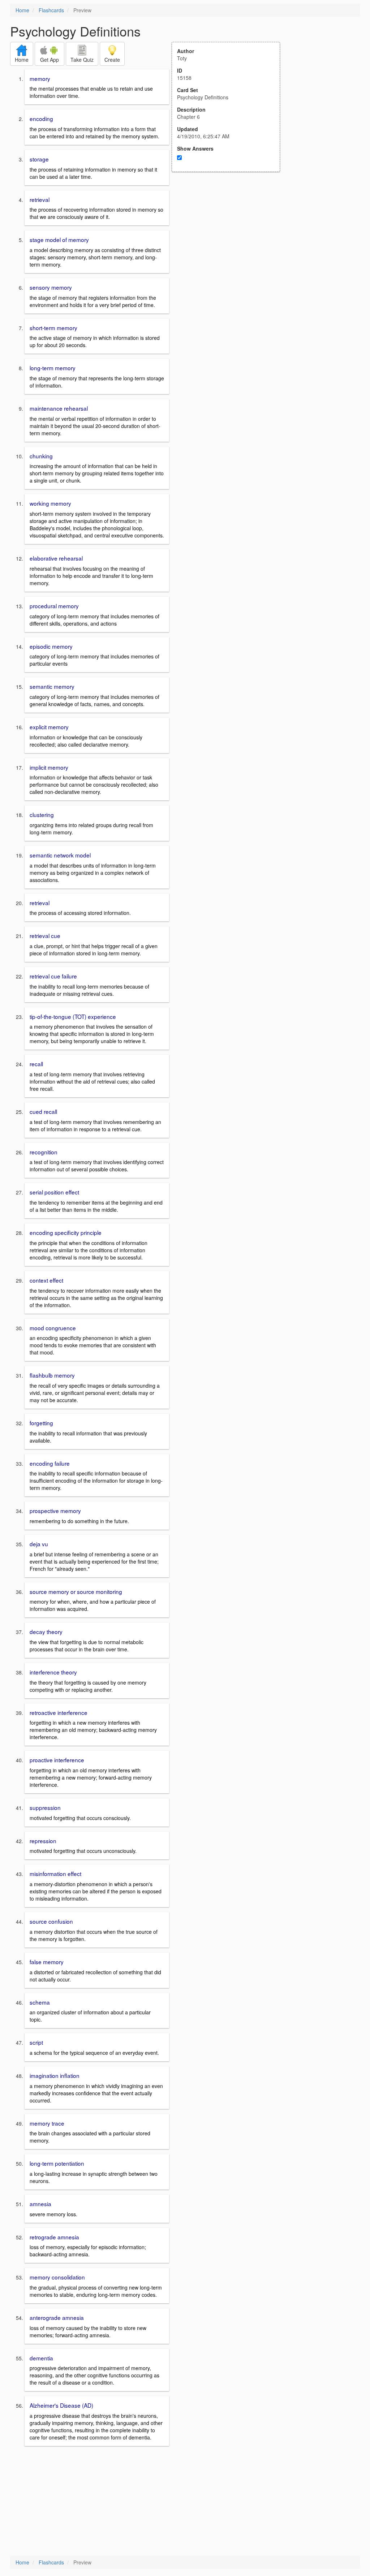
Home (22, 10)
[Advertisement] (230, 243)
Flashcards (51, 10)
